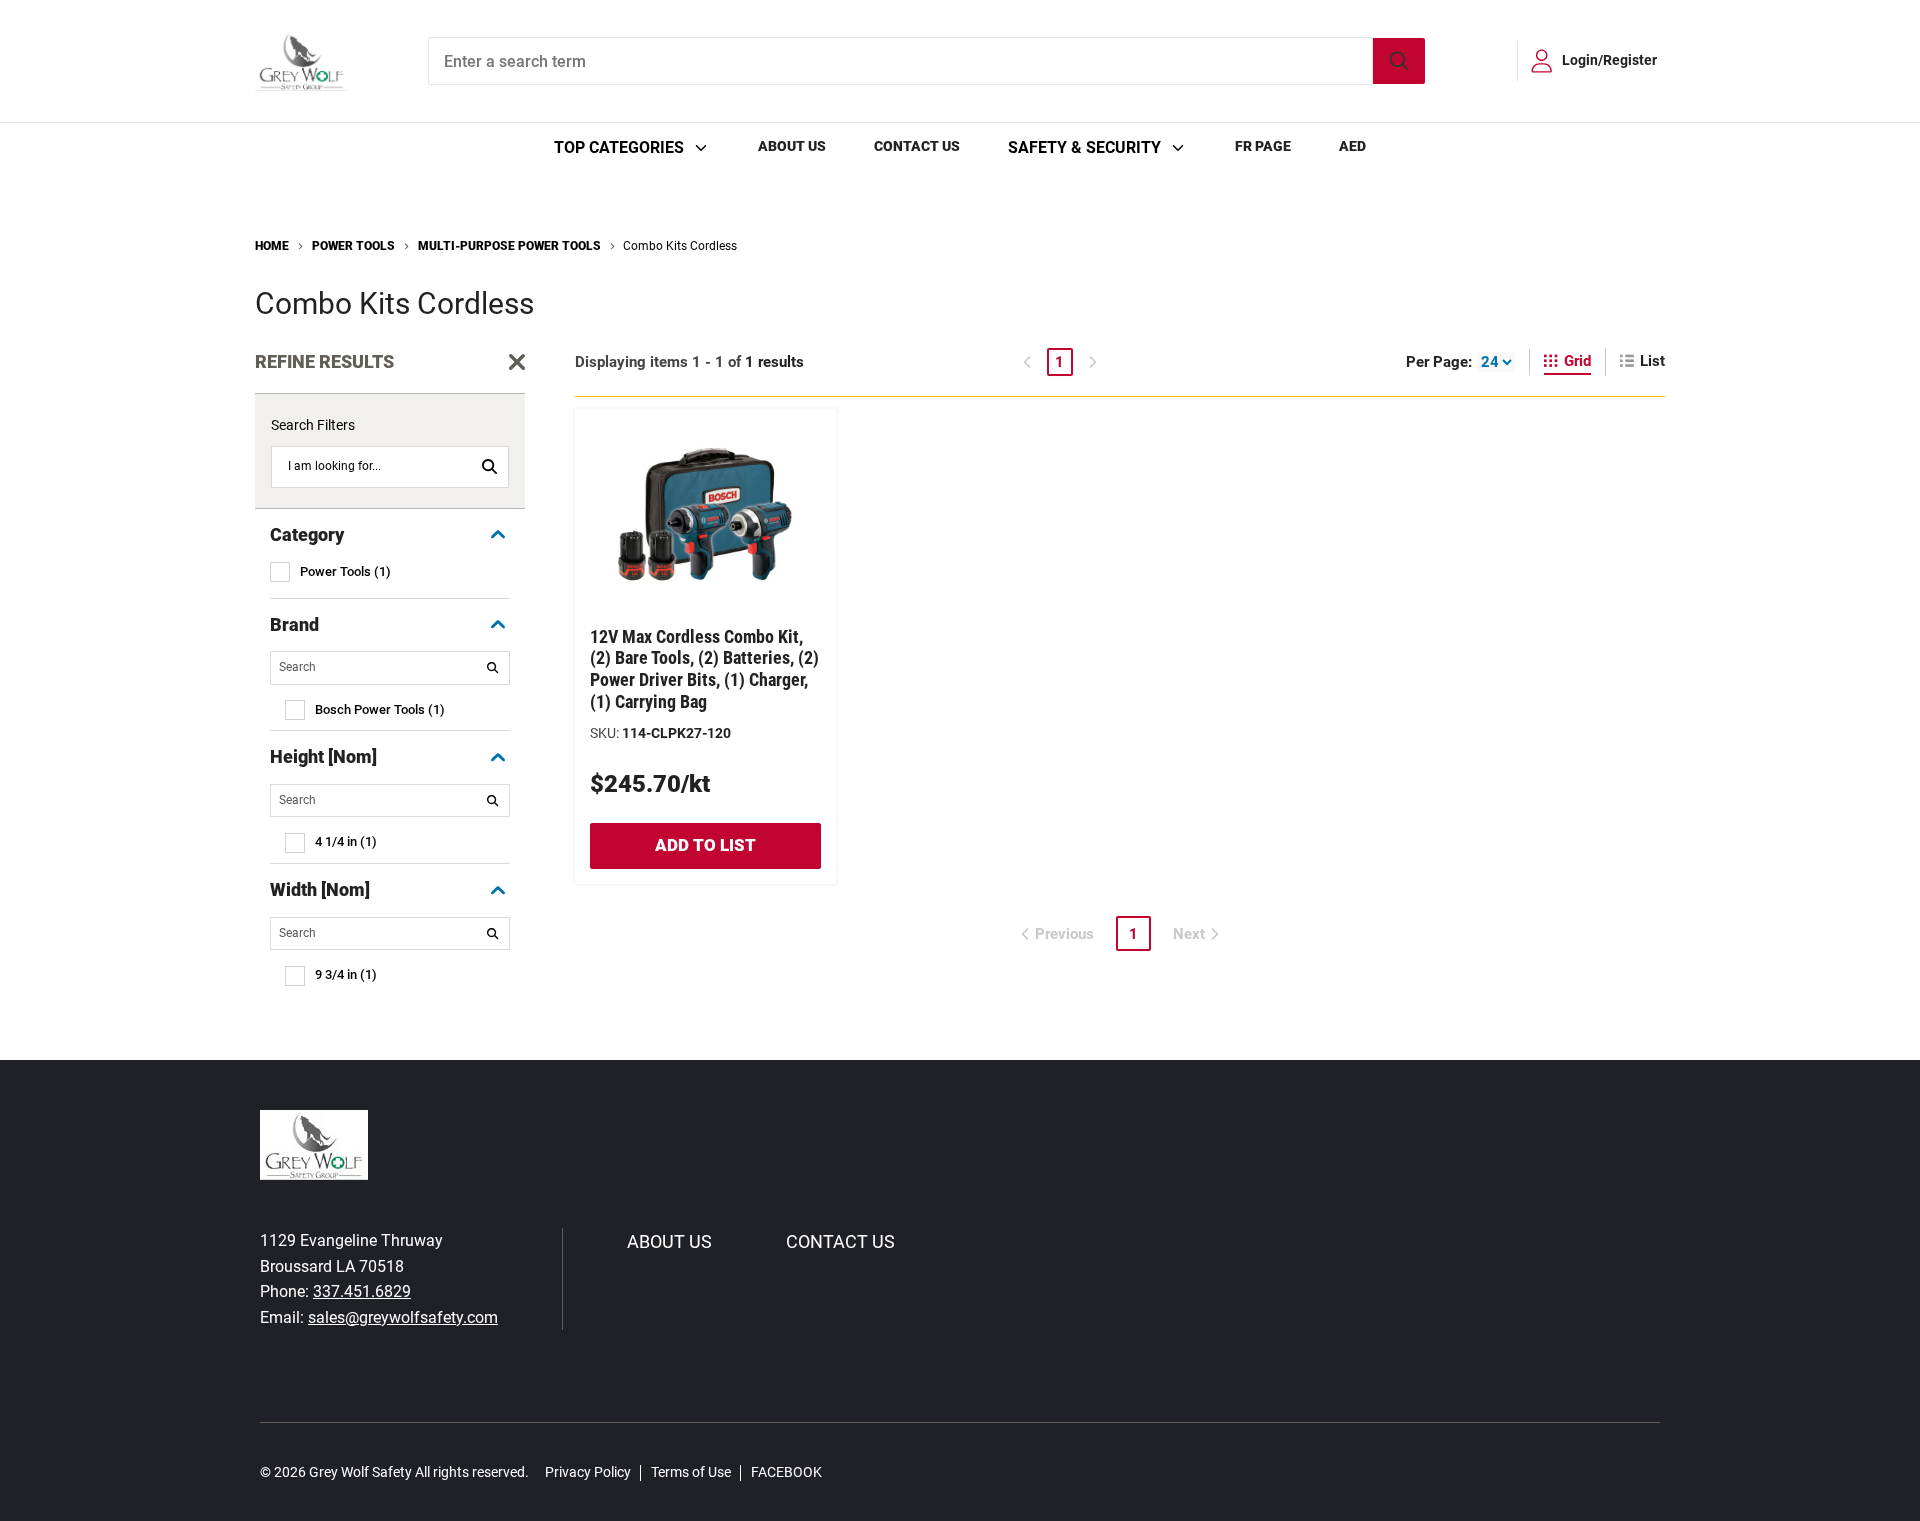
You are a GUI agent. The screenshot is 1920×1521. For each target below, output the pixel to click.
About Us (792, 146)
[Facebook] (848, 1471)
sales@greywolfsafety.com (403, 1317)
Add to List (705, 845)
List (1652, 361)
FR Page (1263, 146)
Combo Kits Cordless (680, 246)
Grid (1577, 361)
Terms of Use (691, 1472)
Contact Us (917, 146)
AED (1352, 146)
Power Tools (353, 246)
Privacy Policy (588, 1472)
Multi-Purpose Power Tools (509, 246)
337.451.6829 (362, 1291)
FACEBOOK (786, 1472)
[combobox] (926, 61)
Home (272, 246)
